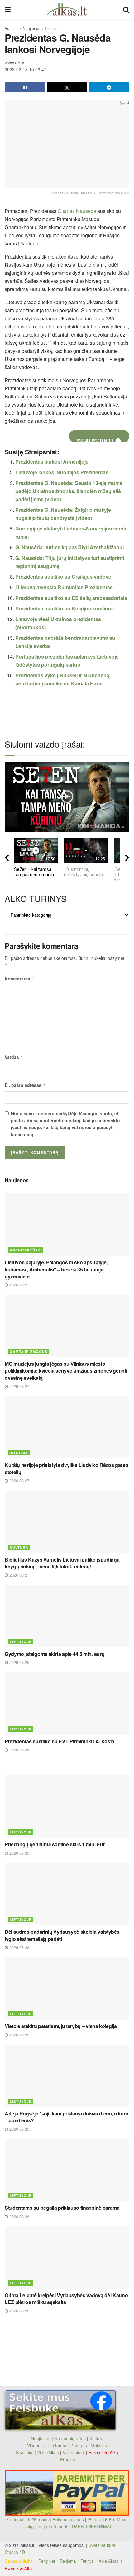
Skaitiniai (25, 2452)
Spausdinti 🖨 (99, 439)
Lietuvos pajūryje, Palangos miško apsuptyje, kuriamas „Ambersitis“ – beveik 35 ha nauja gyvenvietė (56, 1269)
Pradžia (11, 28)
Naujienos (31, 28)
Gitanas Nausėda (77, 211)
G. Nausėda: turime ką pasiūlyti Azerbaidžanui (69, 547)
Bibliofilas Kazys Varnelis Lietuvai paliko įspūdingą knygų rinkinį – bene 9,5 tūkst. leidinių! (62, 1563)
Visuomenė (38, 2445)
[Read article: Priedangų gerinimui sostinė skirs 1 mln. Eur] (67, 1807)
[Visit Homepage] (67, 9)
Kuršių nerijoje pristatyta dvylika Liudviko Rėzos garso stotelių (66, 1468)
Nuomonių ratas (70, 2438)
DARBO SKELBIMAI (91, 2526)
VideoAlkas (48, 2452)
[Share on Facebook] (25, 87)
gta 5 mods (58, 2526)
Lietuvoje (53, 28)
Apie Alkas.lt (110, 2561)
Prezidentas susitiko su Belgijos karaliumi (65, 608)
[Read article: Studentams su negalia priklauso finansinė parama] (67, 2170)
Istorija (19, 1453)
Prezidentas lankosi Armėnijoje (52, 462)
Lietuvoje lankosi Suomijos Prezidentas (62, 472)
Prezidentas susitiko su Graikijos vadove (63, 577)
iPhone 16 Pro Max (106, 2519)
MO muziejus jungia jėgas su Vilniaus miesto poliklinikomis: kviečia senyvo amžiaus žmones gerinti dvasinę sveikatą (66, 1371)
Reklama (68, 2561)
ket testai (16, 2519)
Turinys (87, 2561)
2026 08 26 (19, 1662)
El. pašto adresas (25, 1085)
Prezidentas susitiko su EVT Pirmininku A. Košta (60, 1741)
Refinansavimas (68, 2519)
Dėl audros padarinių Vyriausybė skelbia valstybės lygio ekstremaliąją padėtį (62, 1935)
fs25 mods (38, 2519)
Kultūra (19, 1547)
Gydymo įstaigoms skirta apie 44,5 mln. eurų (55, 1654)
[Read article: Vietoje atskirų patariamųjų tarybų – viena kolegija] (67, 1988)
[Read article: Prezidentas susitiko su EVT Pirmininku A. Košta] (67, 1704)
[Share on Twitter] (67, 87)
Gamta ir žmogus (29, 1352)
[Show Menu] (8, 9)
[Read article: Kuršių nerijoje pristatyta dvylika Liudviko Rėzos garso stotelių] (67, 1427)
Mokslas (99, 2445)
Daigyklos (33, 2526)
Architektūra (25, 1250)
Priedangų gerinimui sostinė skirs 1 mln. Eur (55, 1844)
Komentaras (20, 979)
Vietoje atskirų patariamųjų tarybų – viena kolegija (61, 2026)
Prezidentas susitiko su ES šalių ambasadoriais (71, 598)
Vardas (14, 1057)
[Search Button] (126, 9)
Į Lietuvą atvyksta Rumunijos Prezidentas (64, 587)
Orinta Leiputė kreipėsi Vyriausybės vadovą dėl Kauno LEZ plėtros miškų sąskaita (66, 2299)
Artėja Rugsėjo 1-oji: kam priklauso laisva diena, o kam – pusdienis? (66, 2117)
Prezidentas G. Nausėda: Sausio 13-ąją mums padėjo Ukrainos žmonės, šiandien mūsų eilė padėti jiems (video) (69, 491)
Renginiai (47, 2561)
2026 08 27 (19, 1285)
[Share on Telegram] (109, 87)
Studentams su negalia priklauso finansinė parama (62, 2208)
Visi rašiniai (74, 2452)
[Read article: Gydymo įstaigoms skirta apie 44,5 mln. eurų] (67, 1616)
